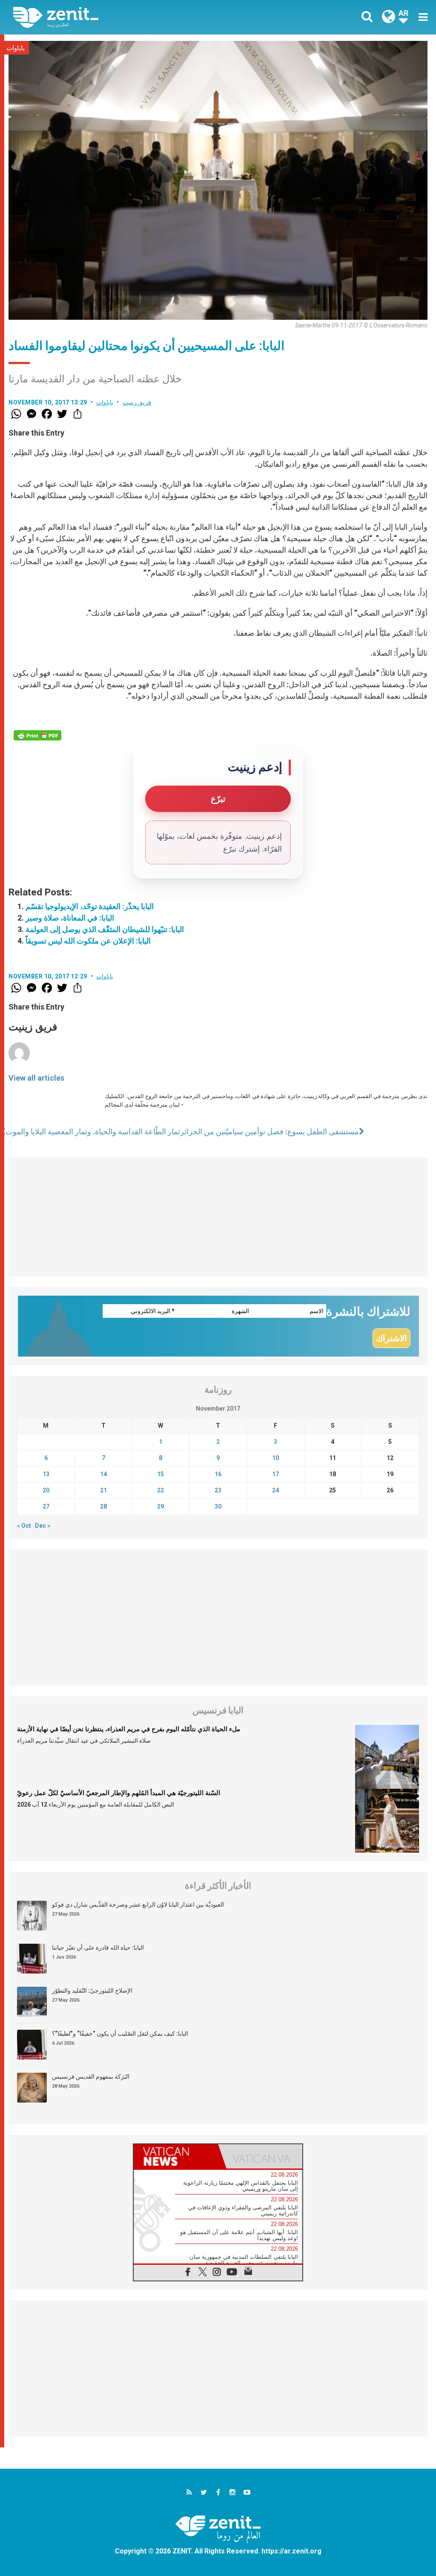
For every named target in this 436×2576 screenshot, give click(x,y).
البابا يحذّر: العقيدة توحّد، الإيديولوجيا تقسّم (90, 906)
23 (218, 1490)
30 (218, 1506)
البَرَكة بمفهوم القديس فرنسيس (91, 2077)
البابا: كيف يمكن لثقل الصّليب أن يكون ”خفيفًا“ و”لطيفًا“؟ (120, 2034)
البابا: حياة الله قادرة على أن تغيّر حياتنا (98, 1948)
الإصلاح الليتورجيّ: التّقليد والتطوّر (92, 1991)
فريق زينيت (137, 402)
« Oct (24, 1526)
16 (218, 1474)
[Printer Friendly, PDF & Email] (37, 735)
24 (275, 1490)
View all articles (36, 1078)
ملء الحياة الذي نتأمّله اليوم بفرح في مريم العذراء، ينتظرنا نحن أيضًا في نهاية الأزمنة (129, 1729)
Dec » (43, 1526)
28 (103, 1506)
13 (46, 1474)
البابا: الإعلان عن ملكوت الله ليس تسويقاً (88, 941)
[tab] (176, 2156)
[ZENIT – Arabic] (122, 17)
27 (46, 1506)
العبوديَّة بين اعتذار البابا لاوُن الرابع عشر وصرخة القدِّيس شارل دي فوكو (138, 1905)
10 (275, 1458)
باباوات (16, 48)
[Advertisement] (218, 1217)
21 (103, 1490)
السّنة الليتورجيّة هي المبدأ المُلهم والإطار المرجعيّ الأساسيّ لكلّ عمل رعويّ (119, 1793)
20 (46, 1490)
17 (275, 1474)
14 (103, 1474)
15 (161, 1474)
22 (161, 1490)
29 (161, 1506)
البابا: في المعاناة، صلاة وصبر (70, 918)
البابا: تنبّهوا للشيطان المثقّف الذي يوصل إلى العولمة (105, 929)
